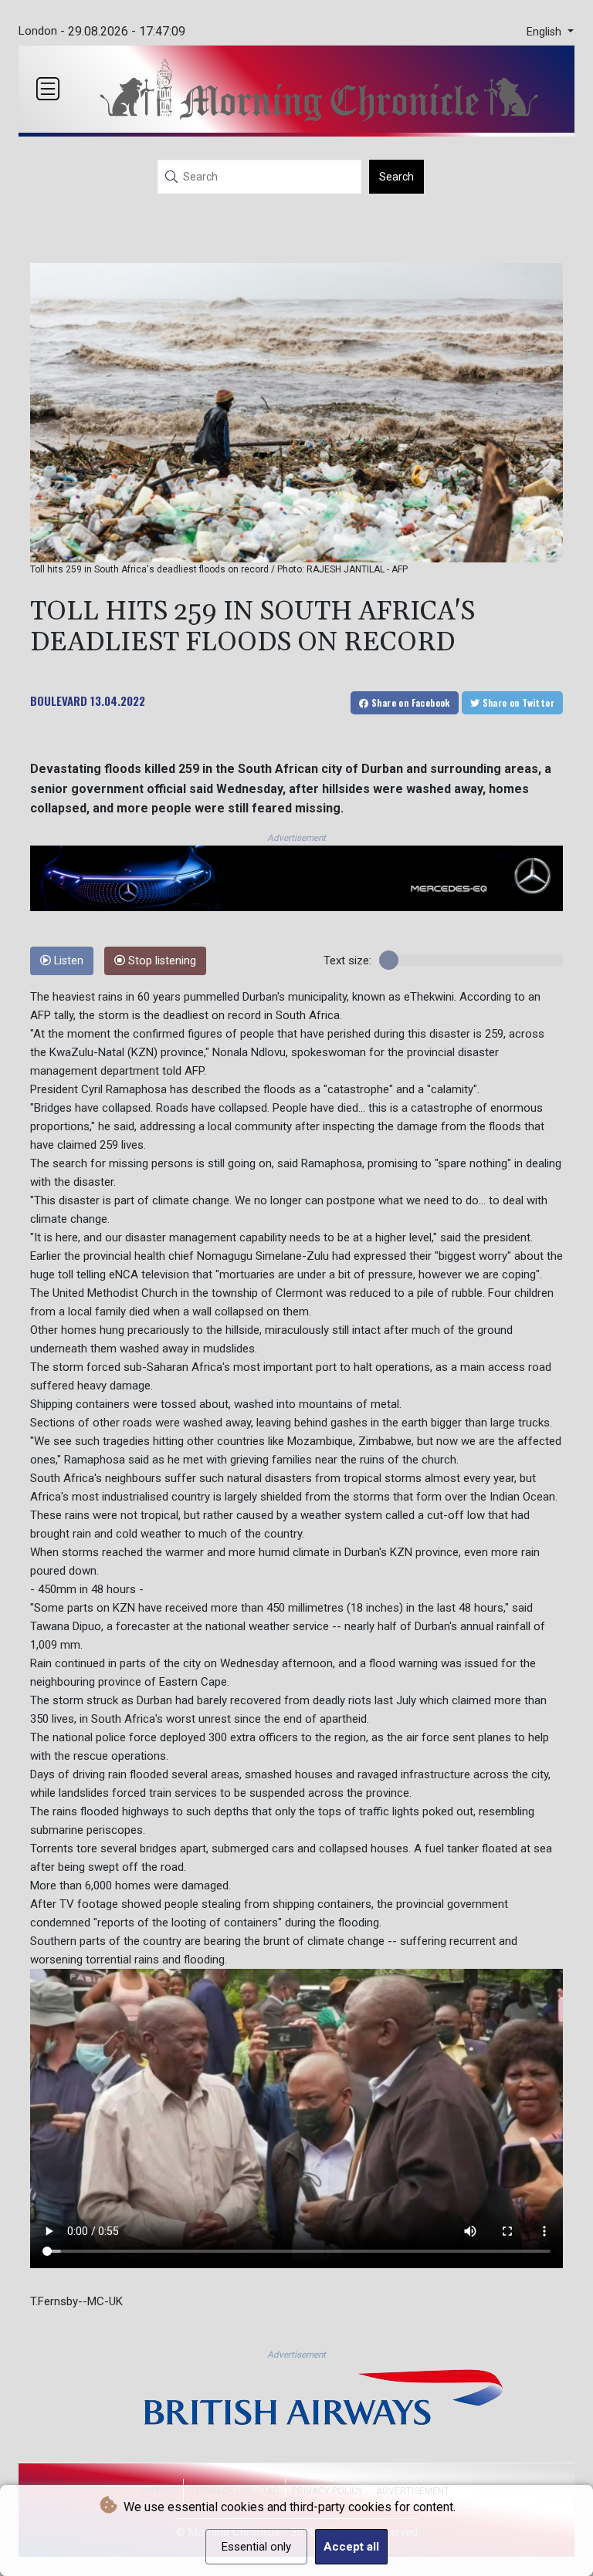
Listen (67, 961)
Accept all (351, 2547)
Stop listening (161, 961)
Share (410, 702)
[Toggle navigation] (48, 89)
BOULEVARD (59, 701)
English (546, 32)
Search (396, 177)
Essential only (256, 2547)
